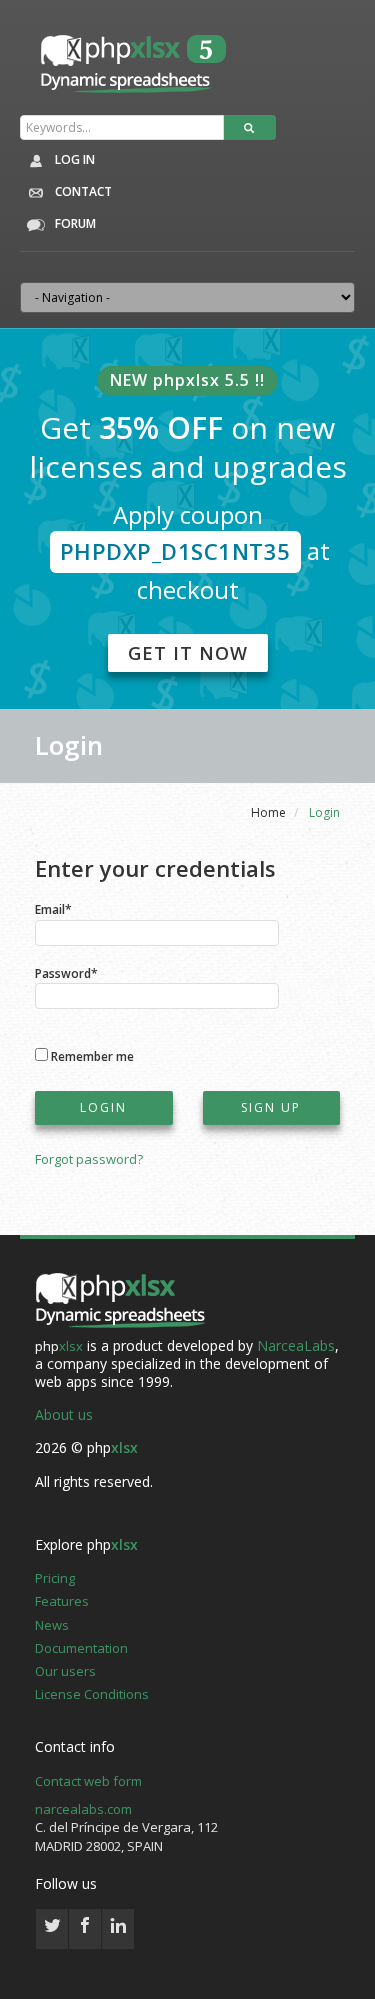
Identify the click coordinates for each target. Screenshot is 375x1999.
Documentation (81, 1648)
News (52, 1625)
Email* (53, 908)
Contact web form (88, 1781)
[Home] (120, 1301)
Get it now (188, 653)
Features (62, 1601)
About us (64, 1414)
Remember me (92, 1055)
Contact (82, 191)
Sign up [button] (271, 1107)
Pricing (55, 1578)
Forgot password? (89, 1159)
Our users (65, 1671)
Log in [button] (73, 159)
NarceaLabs (296, 1345)
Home (268, 812)
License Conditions (92, 1694)
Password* (66, 972)
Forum (74, 223)
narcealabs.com (83, 1809)
